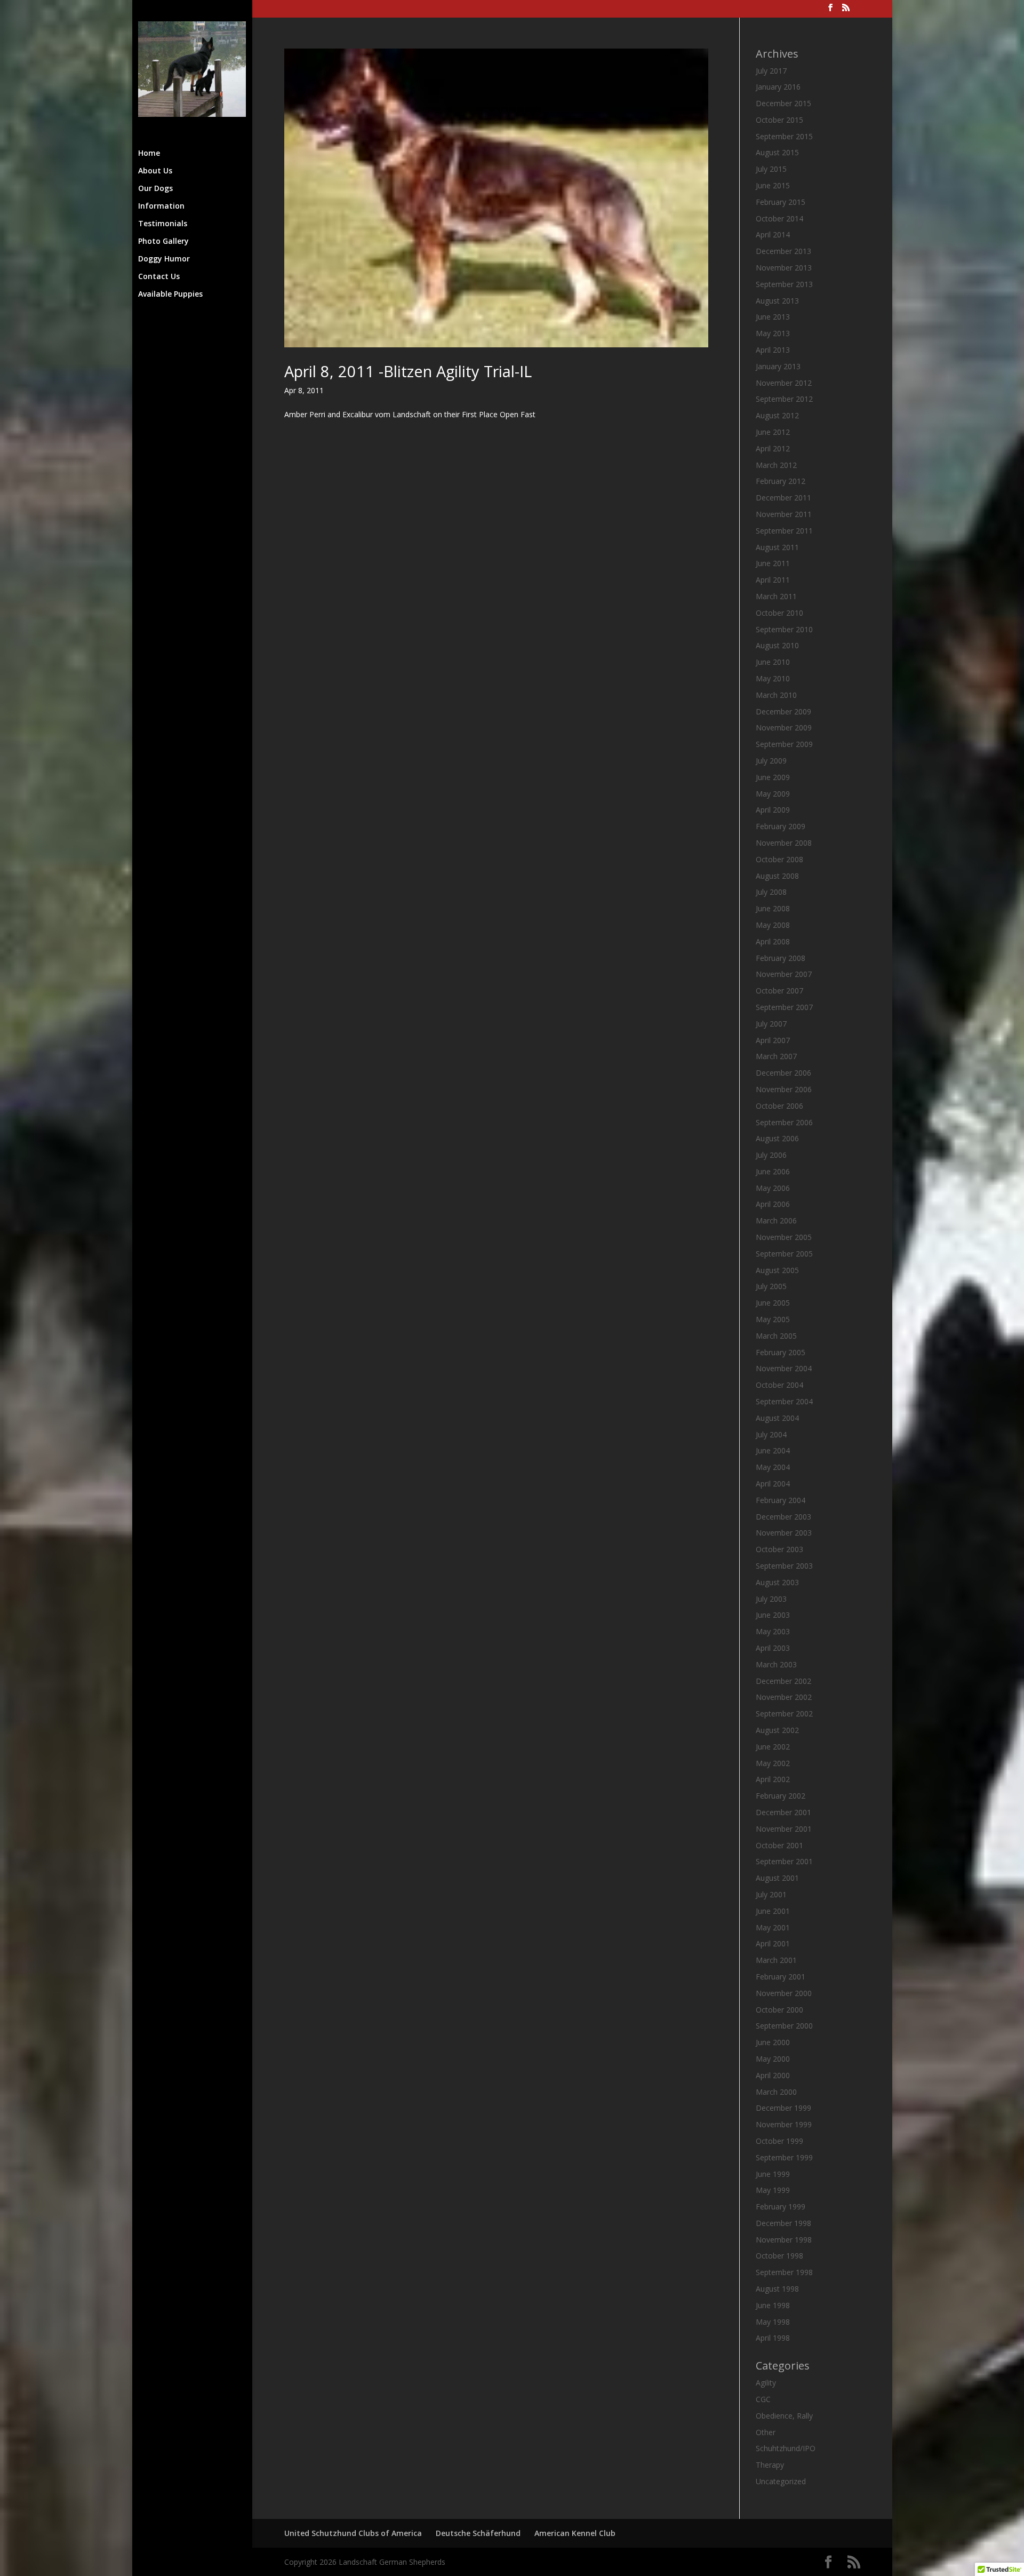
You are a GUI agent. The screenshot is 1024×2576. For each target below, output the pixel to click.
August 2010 (777, 645)
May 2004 (773, 1467)
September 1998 (784, 2272)
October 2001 (779, 1845)
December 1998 (783, 2223)
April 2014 (773, 234)
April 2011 (773, 580)
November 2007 (784, 974)
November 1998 (784, 2240)
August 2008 (777, 876)
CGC (763, 2399)
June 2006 (773, 1171)
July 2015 (771, 169)
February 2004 (781, 1500)
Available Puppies (170, 295)
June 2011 (773, 563)
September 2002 (784, 1714)
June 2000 (773, 2042)
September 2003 (784, 1566)
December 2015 (783, 103)
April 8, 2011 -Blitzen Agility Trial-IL (408, 371)
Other (766, 2432)
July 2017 (771, 71)
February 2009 (781, 826)
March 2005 (776, 1336)
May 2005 (773, 1319)
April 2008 (773, 941)
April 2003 (773, 1648)
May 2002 (773, 1763)
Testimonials (163, 224)
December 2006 (783, 1073)
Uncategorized (781, 2481)
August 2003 (777, 1582)
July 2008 (771, 892)
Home (149, 154)
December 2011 (783, 498)
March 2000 (776, 2092)
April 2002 (773, 1779)
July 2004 (771, 1434)
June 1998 (773, 2305)
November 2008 (784, 843)
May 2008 (773, 925)
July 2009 (771, 761)
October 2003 (779, 1549)
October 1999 (779, 2141)
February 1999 (781, 2207)
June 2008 (773, 908)
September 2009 (784, 744)
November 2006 (784, 1089)
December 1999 (783, 2108)
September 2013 (784, 284)
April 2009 (773, 810)
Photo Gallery (163, 242)
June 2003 (773, 1615)
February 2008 (781, 958)
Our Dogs (155, 189)
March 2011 (776, 596)
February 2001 (781, 1977)
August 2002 (777, 1730)
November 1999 (784, 2124)
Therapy (770, 2465)
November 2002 (784, 1697)
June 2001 (773, 1911)
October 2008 (779, 859)
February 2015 (781, 202)
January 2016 (778, 87)
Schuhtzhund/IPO (786, 2448)
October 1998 (779, 2256)
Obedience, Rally (784, 2416)
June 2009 (773, 777)
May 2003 (773, 1631)
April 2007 (773, 1040)
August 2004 (777, 1418)
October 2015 (779, 120)
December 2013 (783, 251)
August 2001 (777, 1878)
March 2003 (776, 1664)
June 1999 (773, 2174)
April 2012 (773, 448)
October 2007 (779, 991)
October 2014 (779, 218)
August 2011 (777, 547)
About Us (155, 171)
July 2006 (771, 1155)
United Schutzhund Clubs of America (353, 2533)
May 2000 (773, 2059)
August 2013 (777, 301)
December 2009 (783, 711)
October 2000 (779, 2010)
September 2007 (784, 1007)
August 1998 (777, 2289)
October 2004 (779, 1385)
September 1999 (784, 2157)
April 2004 (773, 1484)
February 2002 (781, 1796)
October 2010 (779, 613)
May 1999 (773, 2190)
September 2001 (784, 1861)
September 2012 (784, 399)
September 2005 (784, 1254)
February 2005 (781, 1352)
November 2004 (784, 1368)
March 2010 (776, 695)
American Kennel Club (575, 2533)
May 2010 (773, 678)
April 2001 (773, 1943)
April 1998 (773, 2338)
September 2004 (784, 1401)
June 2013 (773, 317)
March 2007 (776, 1056)
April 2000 (773, 2075)
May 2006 (773, 1188)
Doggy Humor (164, 259)
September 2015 (784, 136)
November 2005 (784, 1237)
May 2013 (773, 333)
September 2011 (784, 531)
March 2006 (776, 1221)
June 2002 (773, 1747)
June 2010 (773, 662)
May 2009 (773, 794)
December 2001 (783, 1812)
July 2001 (771, 1894)
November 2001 (784, 1829)
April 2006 (773, 1204)
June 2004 (773, 1450)
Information (161, 206)
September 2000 (784, 2026)
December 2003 (783, 1517)
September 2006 (784, 1122)
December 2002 (783, 1681)
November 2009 (784, 728)
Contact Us (159, 277)
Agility (766, 2383)
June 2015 (773, 185)
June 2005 (773, 1303)
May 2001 (773, 1927)
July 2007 (771, 1024)
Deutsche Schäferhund (478, 2533)
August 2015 (777, 152)
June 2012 (773, 432)
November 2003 (784, 1533)
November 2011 (784, 514)
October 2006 (779, 1106)
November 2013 (784, 268)
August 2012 (777, 415)
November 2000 (784, 1993)
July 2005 (771, 1286)
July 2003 (771, 1599)
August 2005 (777, 1270)
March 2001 (776, 1960)
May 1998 (773, 2322)
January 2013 (778, 366)
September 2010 (784, 629)
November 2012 (784, 383)
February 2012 (781, 481)
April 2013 (773, 350)
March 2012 (776, 465)
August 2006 (777, 1138)
